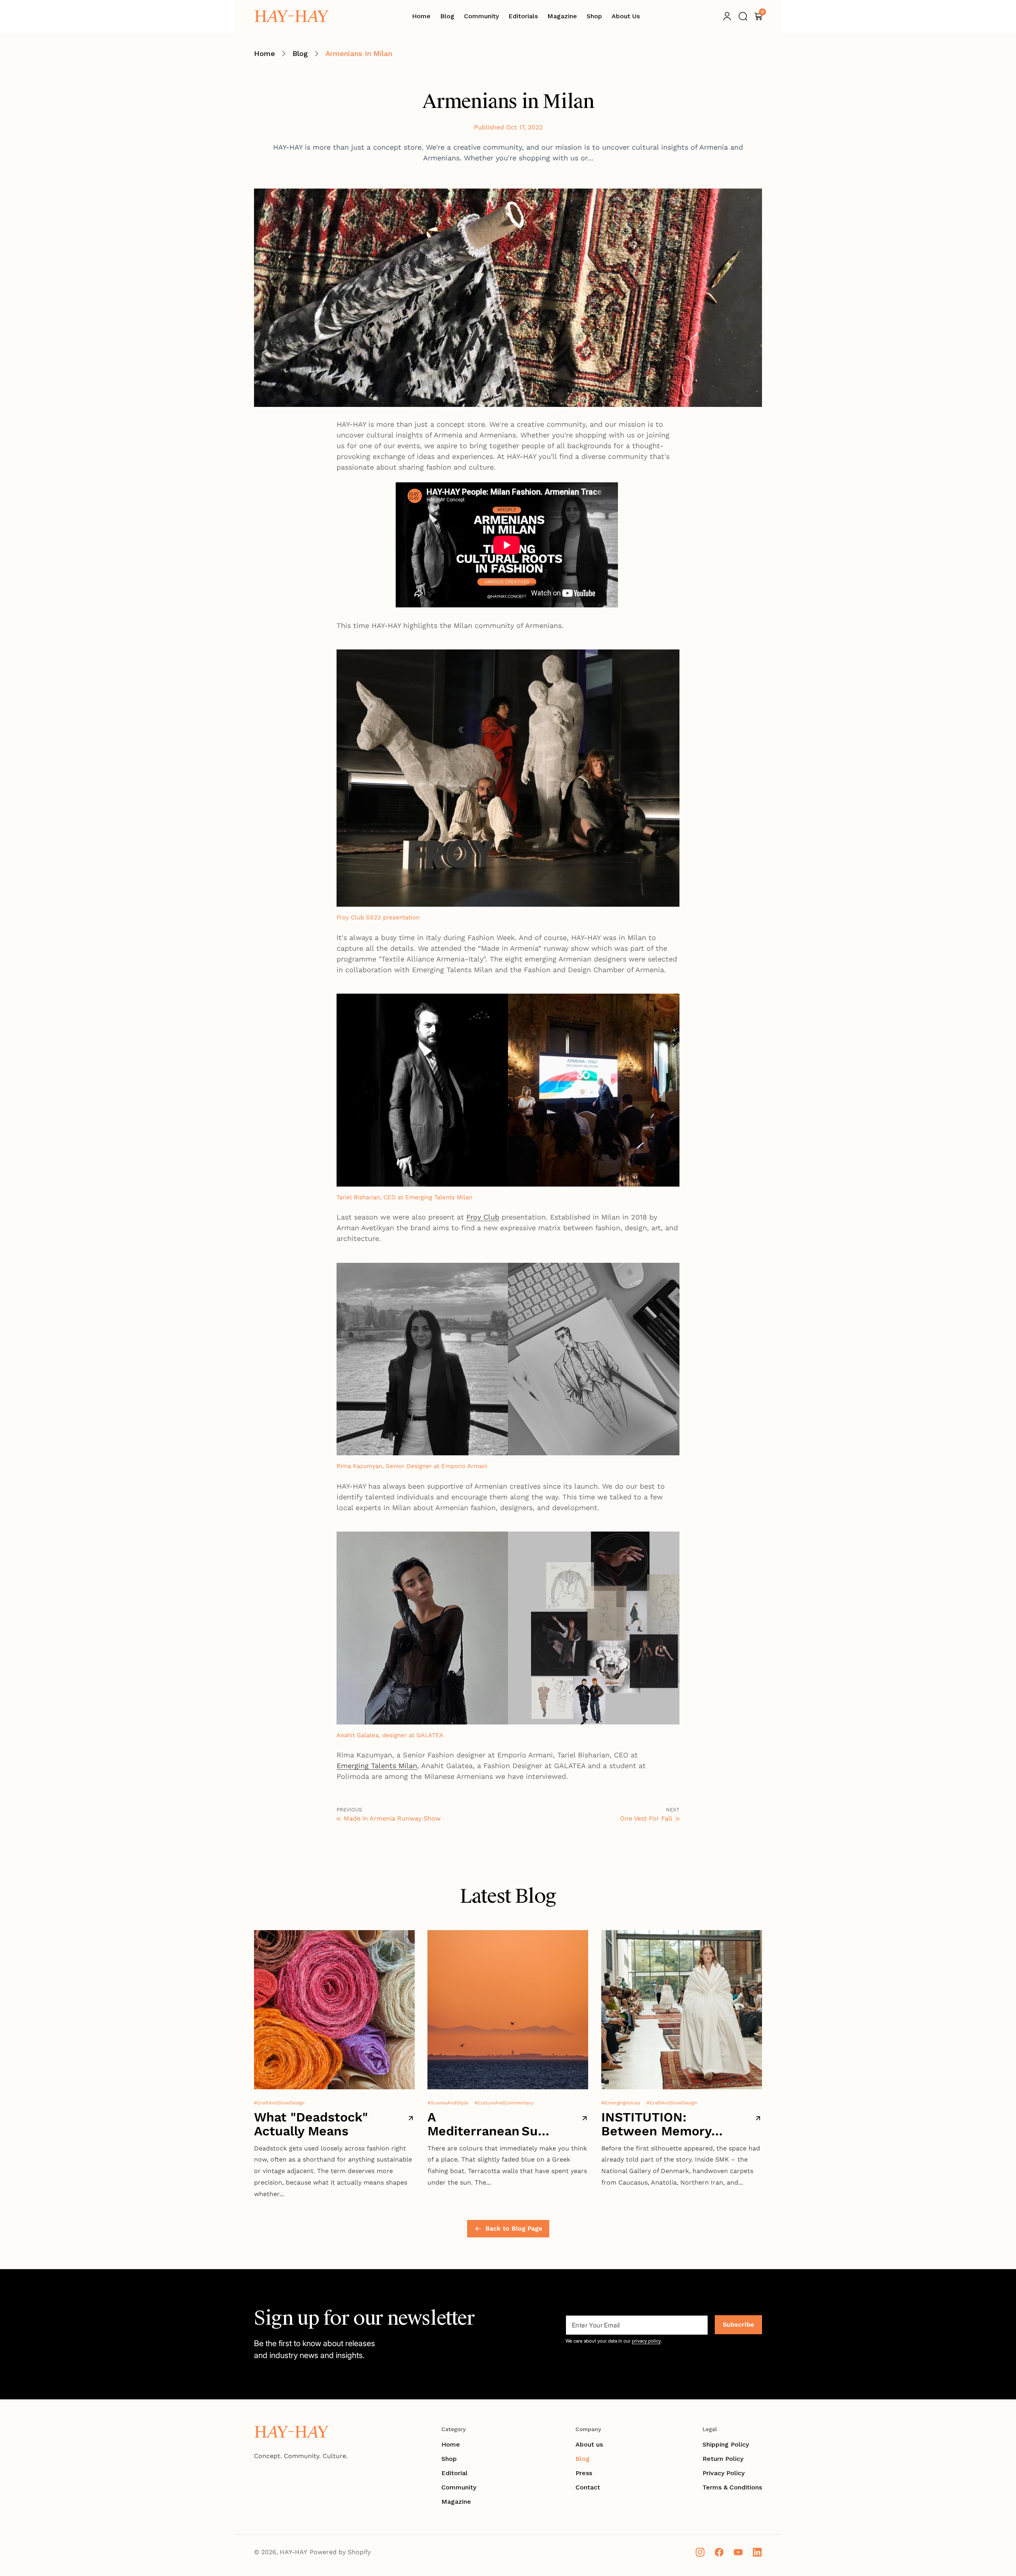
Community (459, 2487)
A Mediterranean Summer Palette (489, 2124)
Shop (449, 2459)
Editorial (454, 2473)
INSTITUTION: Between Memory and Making (656, 2124)
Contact (588, 2487)
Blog (300, 53)
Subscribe (738, 2325)
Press (584, 2473)
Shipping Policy (726, 2444)
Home (265, 53)
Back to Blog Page (514, 2228)
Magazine (456, 2502)
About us (589, 2444)
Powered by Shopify (340, 2552)
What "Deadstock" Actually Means (311, 2124)
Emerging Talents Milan (377, 1766)
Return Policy (723, 2459)
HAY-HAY (293, 2552)
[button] (743, 16)
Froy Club (483, 1217)
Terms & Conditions (732, 2487)
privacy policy (646, 2341)
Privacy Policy (724, 2473)
